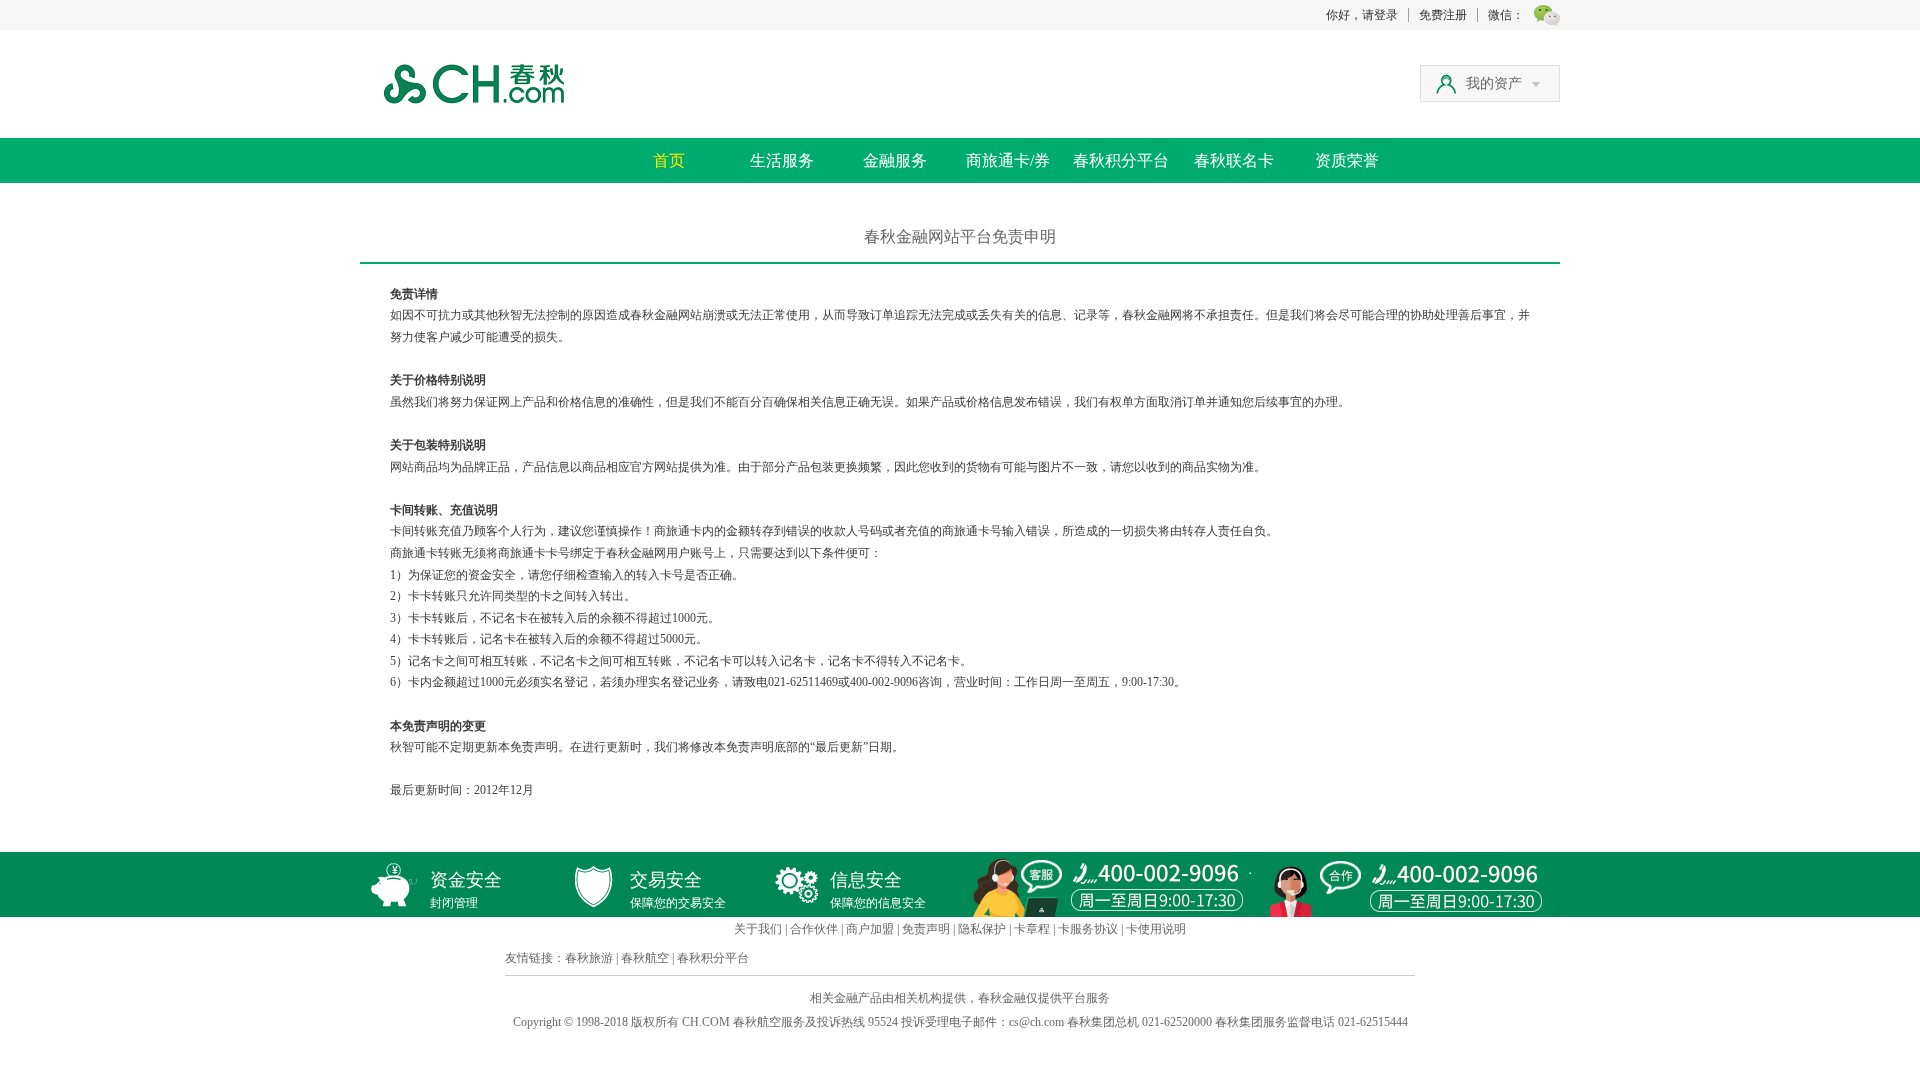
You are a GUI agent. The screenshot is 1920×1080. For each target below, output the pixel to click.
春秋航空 (645, 958)
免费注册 (1443, 15)
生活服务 (782, 160)
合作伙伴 (814, 929)
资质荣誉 (1347, 160)
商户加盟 (870, 929)
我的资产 (1494, 83)
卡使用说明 (1156, 929)
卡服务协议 (1088, 929)
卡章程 (1032, 929)
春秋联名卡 (1234, 160)
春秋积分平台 (1121, 160)
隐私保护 (982, 929)
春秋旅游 (589, 958)
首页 (669, 160)
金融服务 (895, 160)
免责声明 (926, 929)
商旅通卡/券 (1008, 160)
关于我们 (758, 929)
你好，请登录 (1362, 15)
